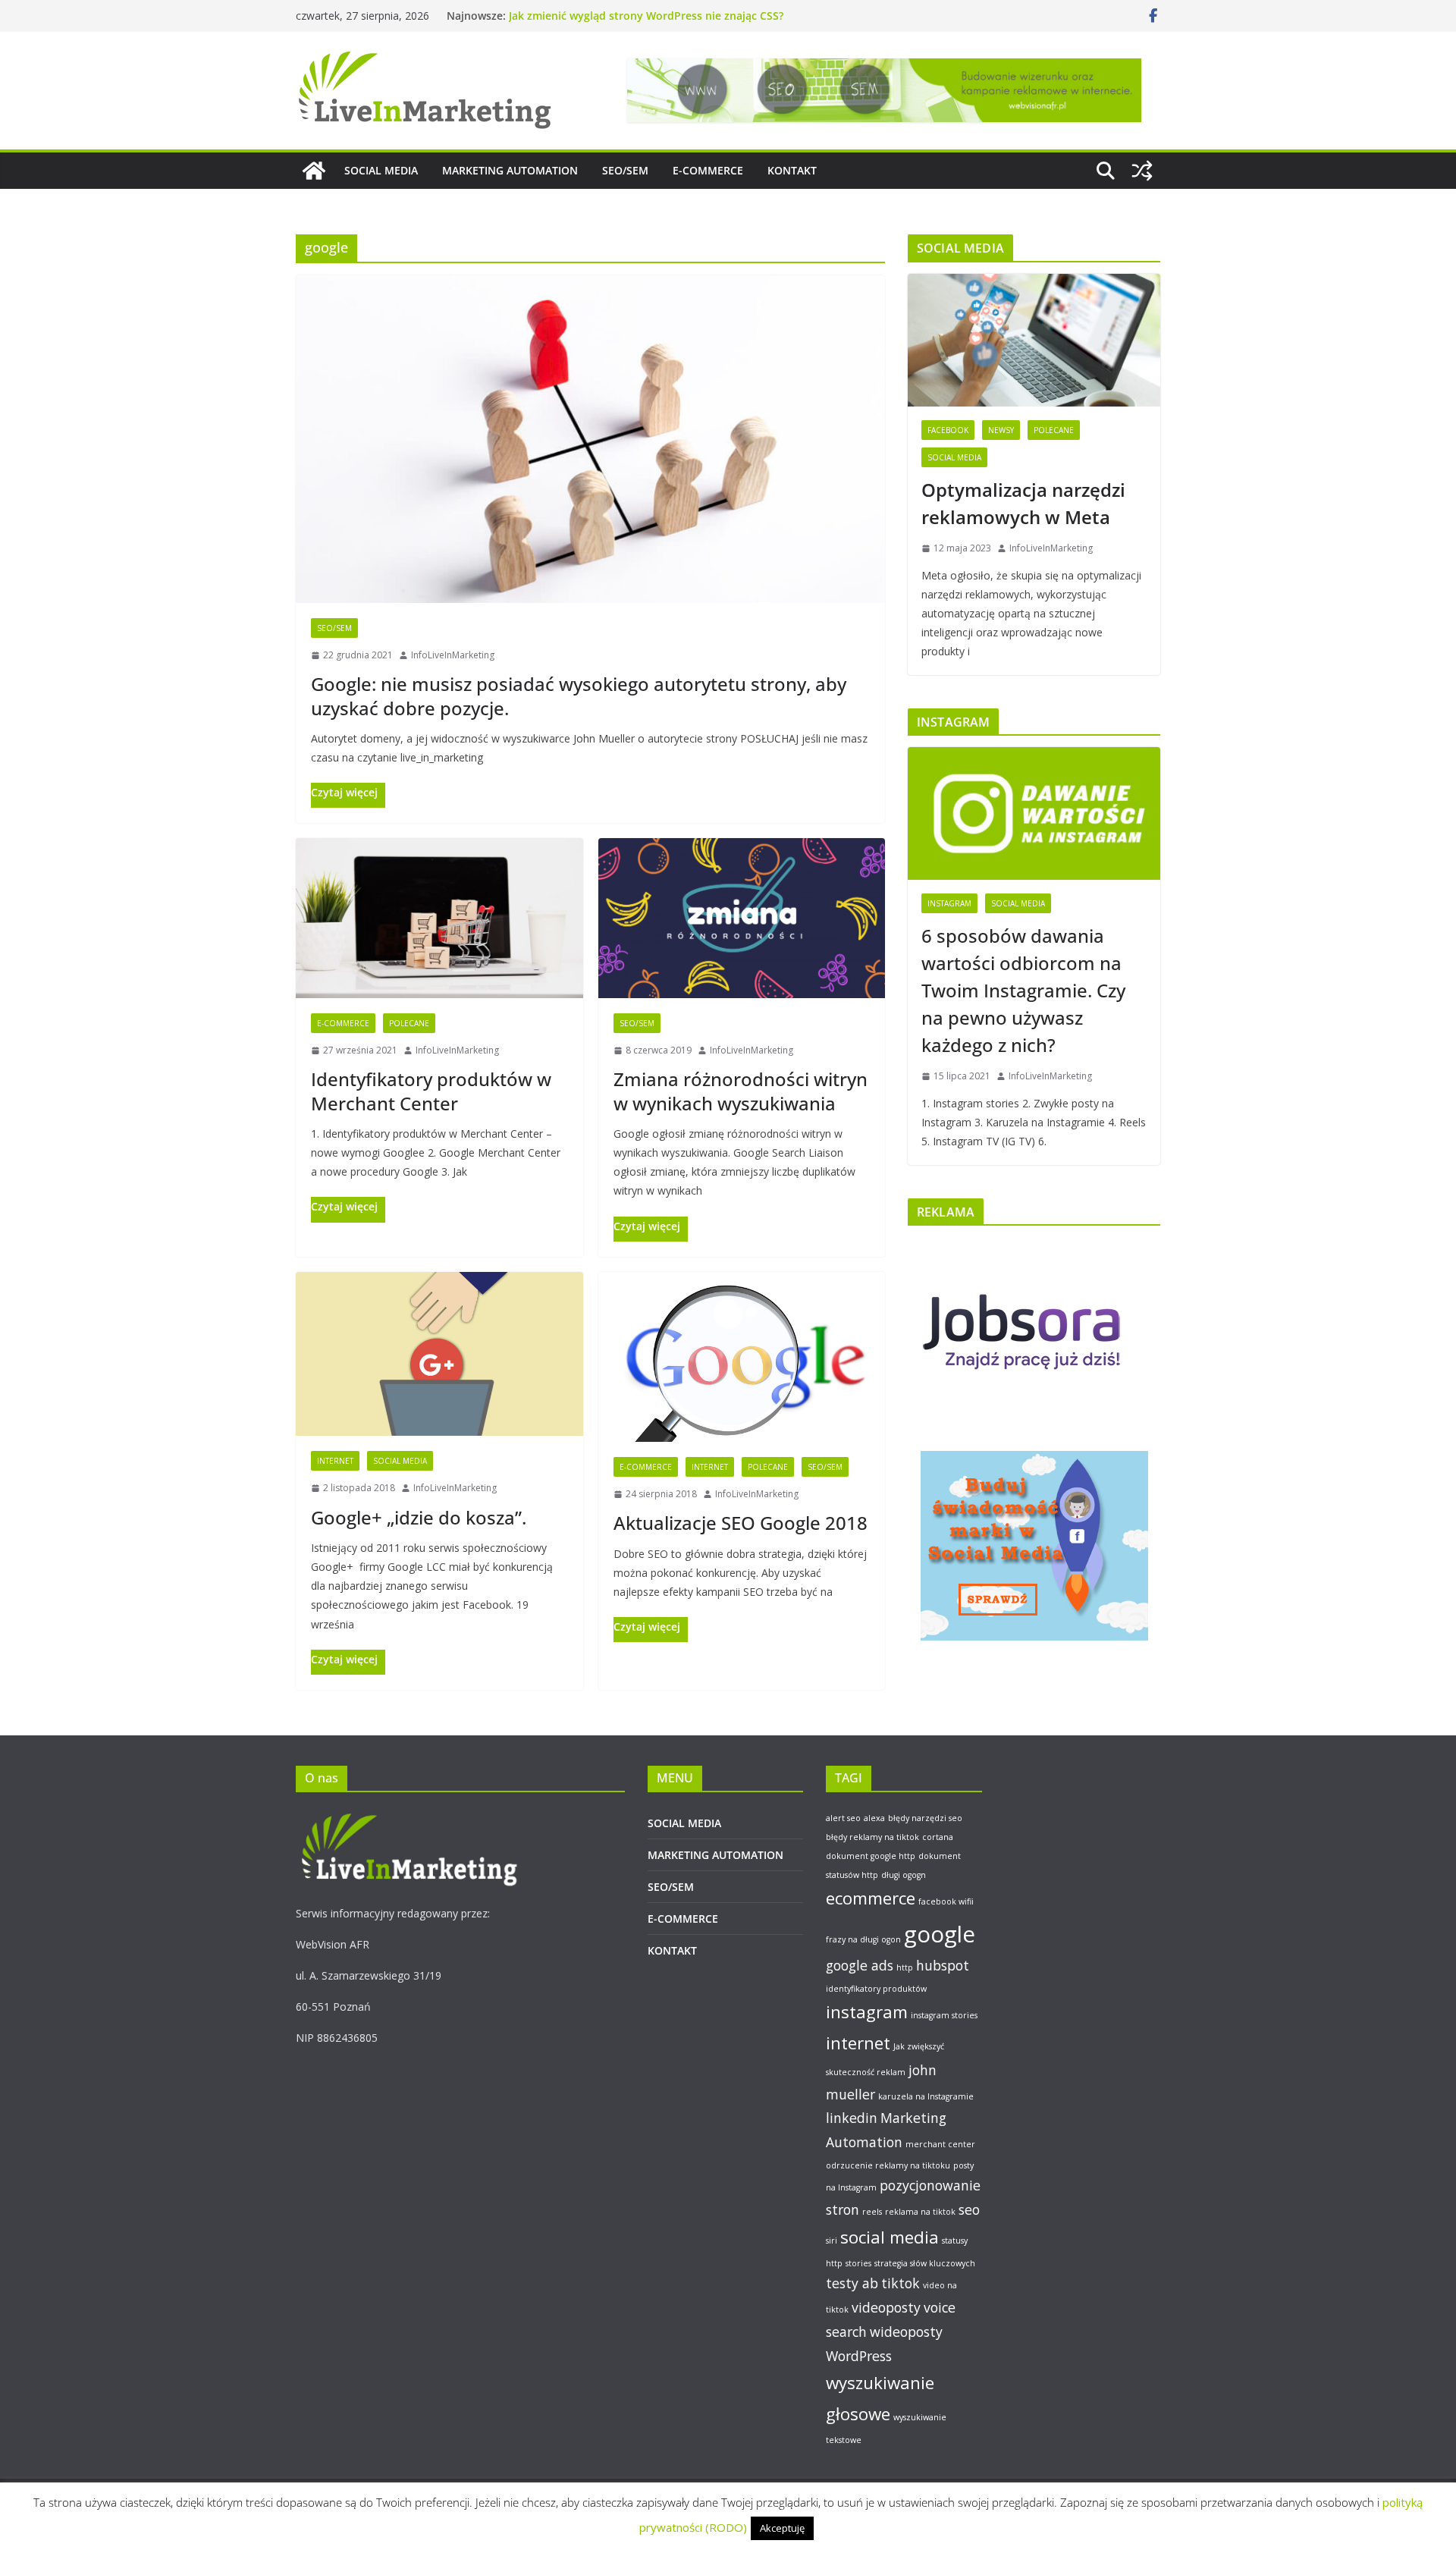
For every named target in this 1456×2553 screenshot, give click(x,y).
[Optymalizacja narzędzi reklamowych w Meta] (1034, 340)
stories (858, 2263)
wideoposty (906, 2332)
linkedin (852, 2118)
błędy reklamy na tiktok (872, 1837)
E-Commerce (343, 1023)
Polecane (409, 1023)
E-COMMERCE (708, 170)
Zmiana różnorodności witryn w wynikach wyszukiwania (741, 1091)
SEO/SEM (625, 170)
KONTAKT (792, 170)
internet (858, 2043)
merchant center (940, 2144)
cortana (938, 1837)
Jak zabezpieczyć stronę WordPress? (598, 16)
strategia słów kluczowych (925, 2263)
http (905, 1967)
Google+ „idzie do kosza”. (419, 1517)
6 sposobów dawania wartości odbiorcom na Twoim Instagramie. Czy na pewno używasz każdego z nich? (1023, 990)
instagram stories (944, 2015)
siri (832, 2241)
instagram (867, 2012)
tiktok (901, 2283)
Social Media (400, 1461)
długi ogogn (904, 1875)
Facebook (948, 430)
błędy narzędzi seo (925, 1818)
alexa (874, 1818)
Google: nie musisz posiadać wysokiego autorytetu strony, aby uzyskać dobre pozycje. (579, 696)
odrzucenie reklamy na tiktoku (888, 2165)
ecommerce (871, 1898)
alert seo (843, 1818)
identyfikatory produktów (876, 1989)
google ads (860, 1965)
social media (890, 2237)
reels (872, 2212)
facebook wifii (946, 1901)
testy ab (852, 2283)
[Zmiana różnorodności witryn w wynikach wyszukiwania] (742, 918)
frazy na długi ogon (863, 1939)
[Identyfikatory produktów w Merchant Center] (439, 918)
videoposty (886, 2307)
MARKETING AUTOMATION (510, 170)
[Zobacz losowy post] (1142, 171)
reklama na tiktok (920, 2212)
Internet (335, 1461)
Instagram (949, 903)
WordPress (859, 2356)
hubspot (943, 1965)
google (940, 1934)
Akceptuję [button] (782, 2528)
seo (969, 2209)
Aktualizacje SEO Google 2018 (741, 1523)
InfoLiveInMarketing (453, 655)
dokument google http (871, 1856)
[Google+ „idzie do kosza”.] (439, 1354)
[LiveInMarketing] (314, 171)
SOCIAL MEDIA (381, 170)
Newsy (1001, 430)
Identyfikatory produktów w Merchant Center (431, 1091)
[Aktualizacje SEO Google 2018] (742, 1357)
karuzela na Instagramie (926, 2096)
